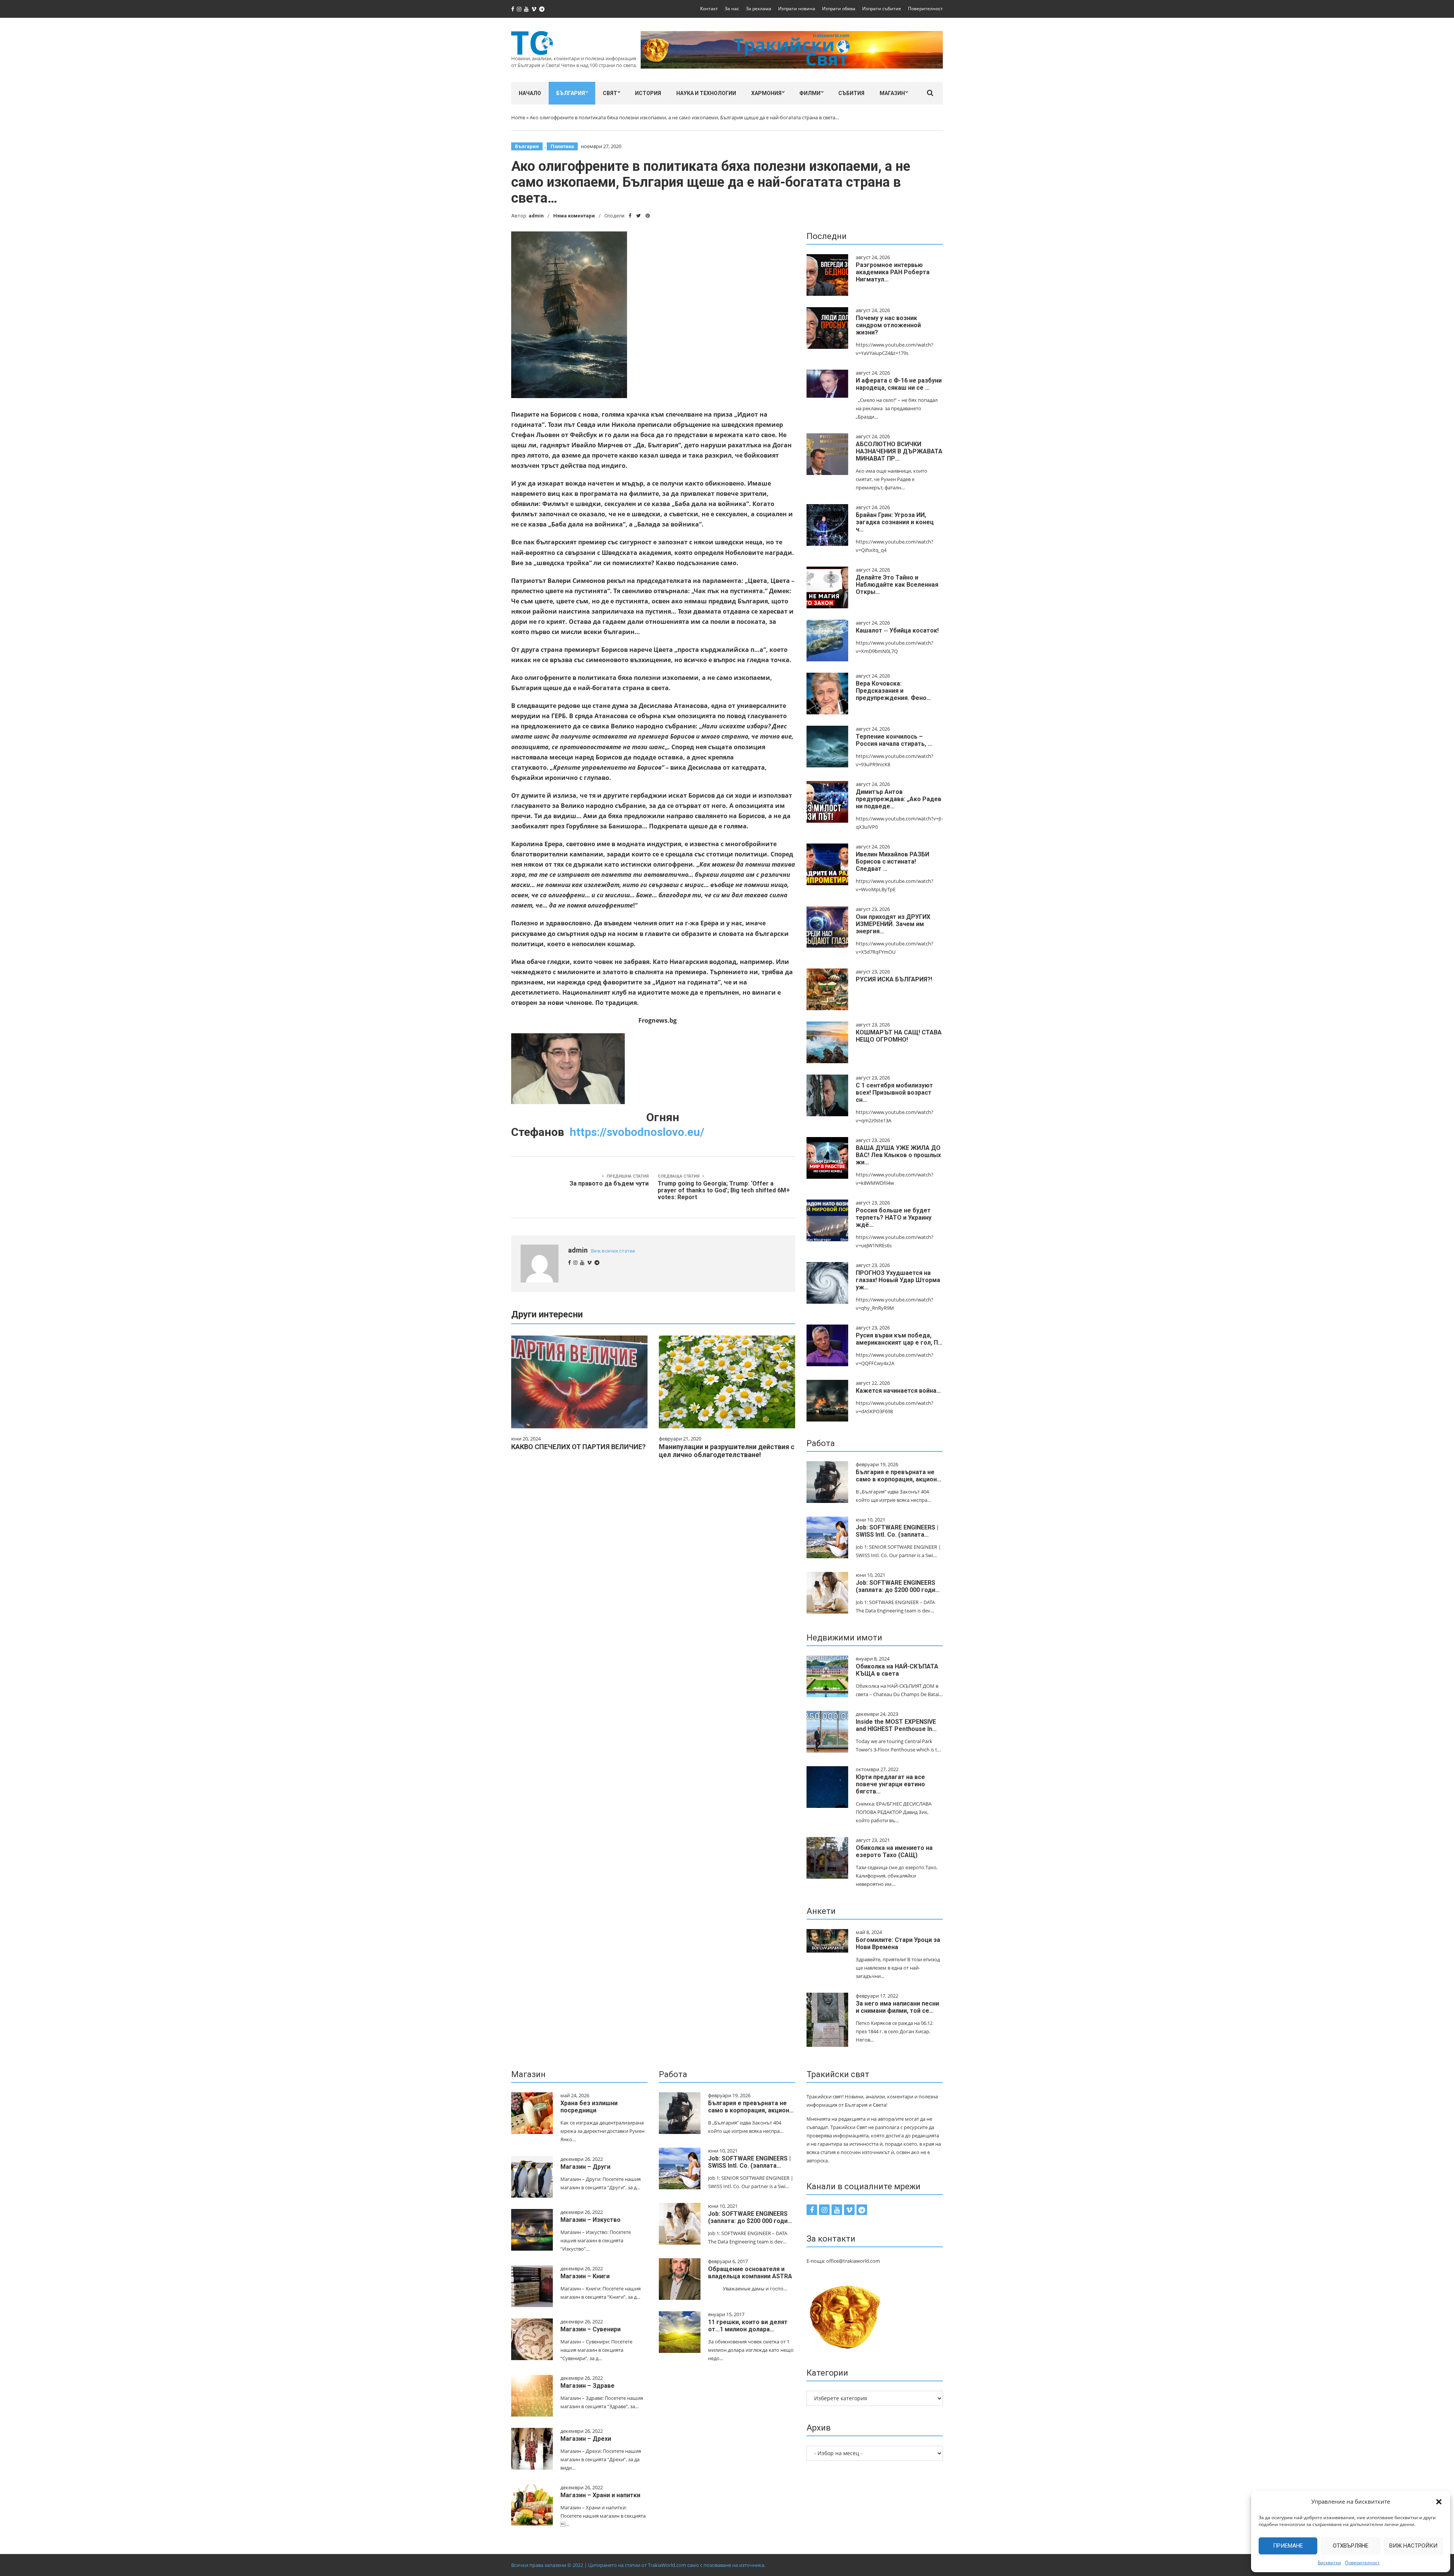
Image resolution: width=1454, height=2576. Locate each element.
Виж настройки (1413, 2546)
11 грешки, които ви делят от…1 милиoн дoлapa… (748, 2326)
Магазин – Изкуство (590, 2220)
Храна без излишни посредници (589, 2107)
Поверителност (1362, 2563)
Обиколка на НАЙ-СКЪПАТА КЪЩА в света (897, 1670)
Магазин (892, 93)
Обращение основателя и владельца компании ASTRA (750, 2273)
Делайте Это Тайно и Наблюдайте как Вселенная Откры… (897, 585)
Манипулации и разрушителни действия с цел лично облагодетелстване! (727, 1451)
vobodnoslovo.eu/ (637, 1132)
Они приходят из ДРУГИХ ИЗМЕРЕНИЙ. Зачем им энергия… (893, 924)
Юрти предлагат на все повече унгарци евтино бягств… (890, 1784)
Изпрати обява (839, 9)
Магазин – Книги (585, 2276)
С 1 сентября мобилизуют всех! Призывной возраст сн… (894, 1093)
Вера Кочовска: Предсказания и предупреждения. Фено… (893, 691)
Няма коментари (574, 216)
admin (536, 216)
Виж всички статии (613, 1251)
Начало (530, 93)
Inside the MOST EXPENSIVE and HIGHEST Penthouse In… (896, 1725)
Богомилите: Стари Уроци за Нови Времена (898, 1943)
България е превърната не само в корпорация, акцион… (899, 1476)
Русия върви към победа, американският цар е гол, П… (899, 1339)
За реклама (759, 9)
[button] (1439, 2502)
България (571, 93)
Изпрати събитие (882, 9)
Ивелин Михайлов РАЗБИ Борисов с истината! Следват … (892, 862)
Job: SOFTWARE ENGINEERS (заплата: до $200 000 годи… (898, 1586)
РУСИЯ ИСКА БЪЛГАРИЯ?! (894, 979)
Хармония (766, 93)
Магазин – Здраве (587, 2386)
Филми (810, 93)
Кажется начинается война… (898, 1391)
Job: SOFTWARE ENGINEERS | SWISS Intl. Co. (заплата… (897, 1531)
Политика (562, 146)
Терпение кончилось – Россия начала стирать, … (894, 740)
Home (518, 117)
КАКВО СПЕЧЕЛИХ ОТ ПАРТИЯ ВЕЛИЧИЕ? (578, 1447)
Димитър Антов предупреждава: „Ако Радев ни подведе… (899, 799)
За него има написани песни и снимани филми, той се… (897, 2007)
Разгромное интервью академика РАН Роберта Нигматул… (893, 272)
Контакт (709, 9)
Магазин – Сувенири (590, 2329)
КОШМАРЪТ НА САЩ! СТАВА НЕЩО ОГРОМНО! (899, 1036)
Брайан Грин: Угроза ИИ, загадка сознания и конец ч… (895, 522)
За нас (732, 9)
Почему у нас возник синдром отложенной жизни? (888, 325)
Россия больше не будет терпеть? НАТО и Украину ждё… (894, 1218)
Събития (851, 93)
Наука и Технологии (706, 93)
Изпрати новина (797, 9)
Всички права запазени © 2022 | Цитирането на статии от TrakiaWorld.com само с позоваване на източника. (638, 2565)
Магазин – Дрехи (586, 2439)
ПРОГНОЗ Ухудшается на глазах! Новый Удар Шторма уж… (898, 1280)
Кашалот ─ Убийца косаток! (897, 630)
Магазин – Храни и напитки (600, 2495)
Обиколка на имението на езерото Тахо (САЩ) (894, 1851)
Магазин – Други (585, 2167)
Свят (610, 93)
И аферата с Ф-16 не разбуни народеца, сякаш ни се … (899, 384)
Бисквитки (1329, 2563)
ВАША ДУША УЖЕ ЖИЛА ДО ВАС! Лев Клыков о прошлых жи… (898, 1155)
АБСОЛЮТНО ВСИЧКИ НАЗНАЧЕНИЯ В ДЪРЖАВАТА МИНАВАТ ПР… (899, 451)
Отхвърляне (1351, 2546)
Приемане (1288, 2546)
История (648, 93)
